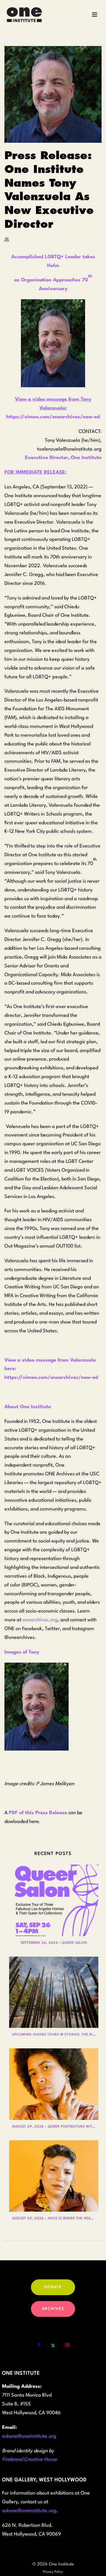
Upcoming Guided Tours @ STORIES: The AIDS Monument (55, 2035)
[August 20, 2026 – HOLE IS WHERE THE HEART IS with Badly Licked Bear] (54, 2176)
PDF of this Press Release (38, 1813)
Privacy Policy (53, 2572)
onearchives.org (40, 1620)
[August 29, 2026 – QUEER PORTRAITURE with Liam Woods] (54, 2084)
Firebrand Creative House (30, 2459)
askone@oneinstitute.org (29, 2436)
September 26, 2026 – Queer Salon (54, 1943)
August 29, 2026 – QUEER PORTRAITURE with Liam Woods (55, 2127)
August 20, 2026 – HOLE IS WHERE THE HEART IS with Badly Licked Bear (55, 2219)
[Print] (10, 239)
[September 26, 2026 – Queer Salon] (54, 1900)
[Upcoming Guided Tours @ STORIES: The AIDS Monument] (54, 1992)
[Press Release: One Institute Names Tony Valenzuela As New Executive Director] (53, 94)
